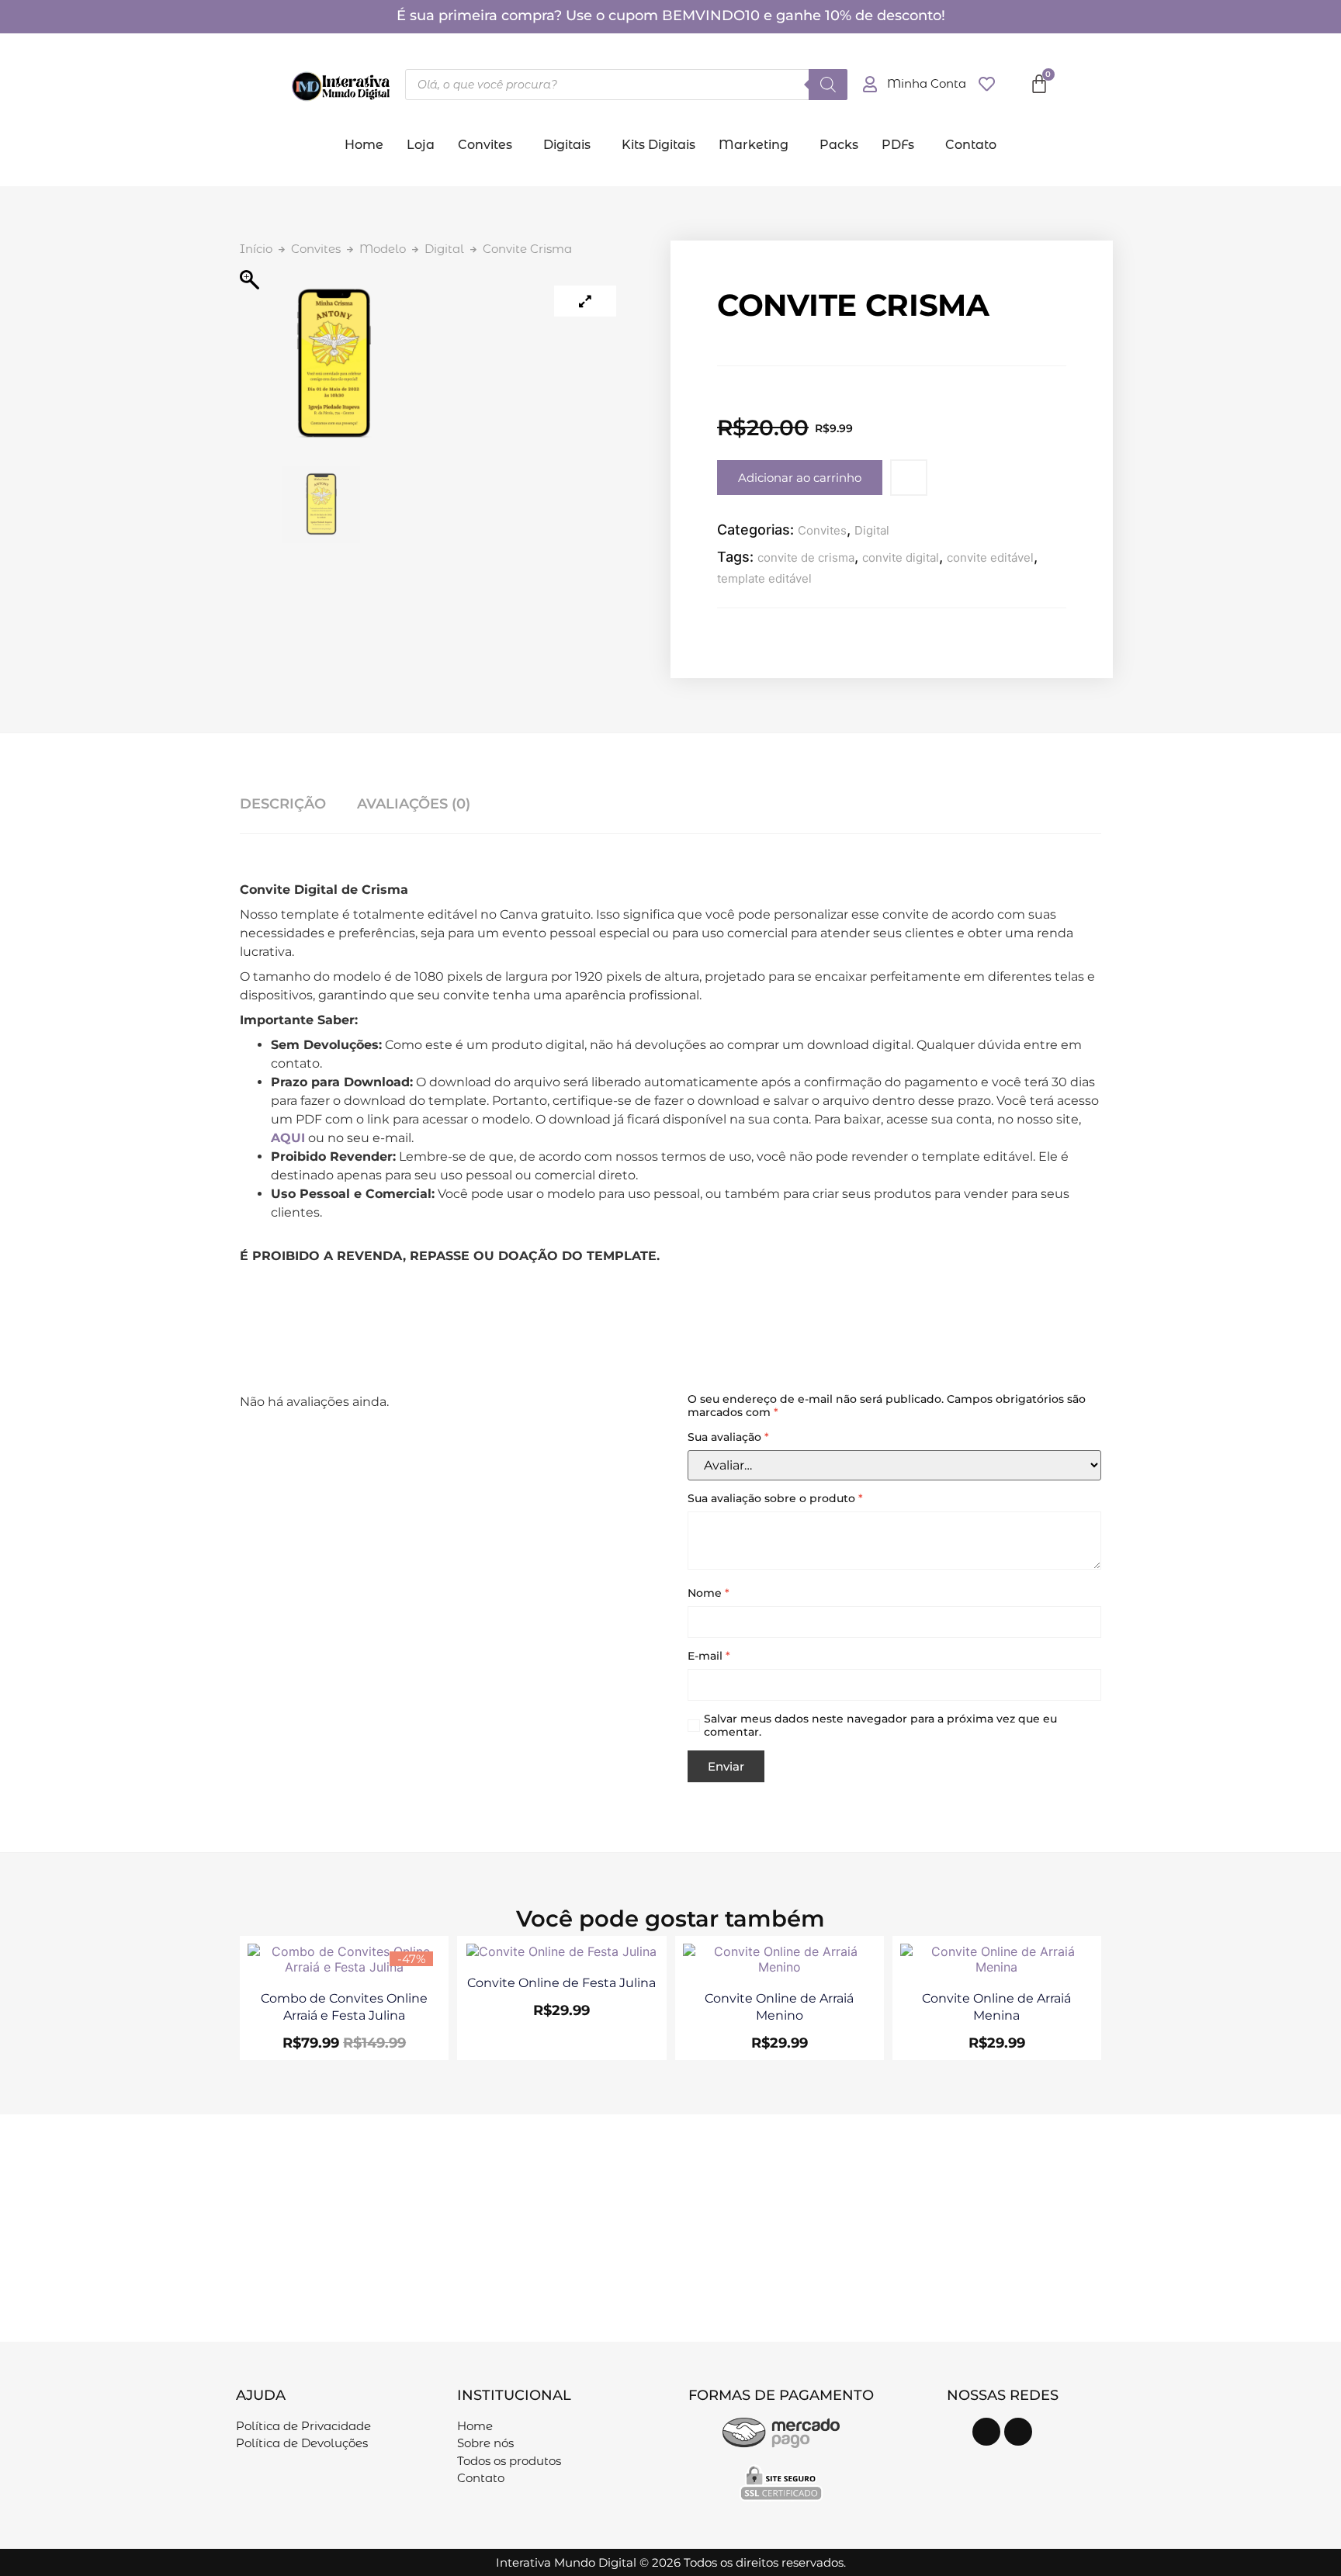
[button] (489, 145)
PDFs (898, 145)
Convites (485, 145)
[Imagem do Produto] (585, 301)
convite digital (901, 557)
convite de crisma (806, 557)
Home (364, 145)
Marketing (754, 145)
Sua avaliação (728, 1437)
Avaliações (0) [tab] (414, 804)
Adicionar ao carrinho (800, 478)
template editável (764, 578)
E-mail (709, 1656)
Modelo (383, 249)
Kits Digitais (658, 145)
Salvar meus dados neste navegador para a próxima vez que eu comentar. (880, 1726)
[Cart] (1039, 84)
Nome (709, 1593)
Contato (971, 145)
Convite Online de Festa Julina (561, 1983)
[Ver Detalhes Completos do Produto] (344, 1967)
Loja (421, 145)
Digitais (567, 145)
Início (256, 249)
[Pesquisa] (828, 85)
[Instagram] (986, 2432)
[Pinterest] (1018, 2432)
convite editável (990, 557)
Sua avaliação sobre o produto (775, 1499)
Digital (444, 249)
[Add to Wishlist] (909, 478)
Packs (839, 145)
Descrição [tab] (283, 804)
